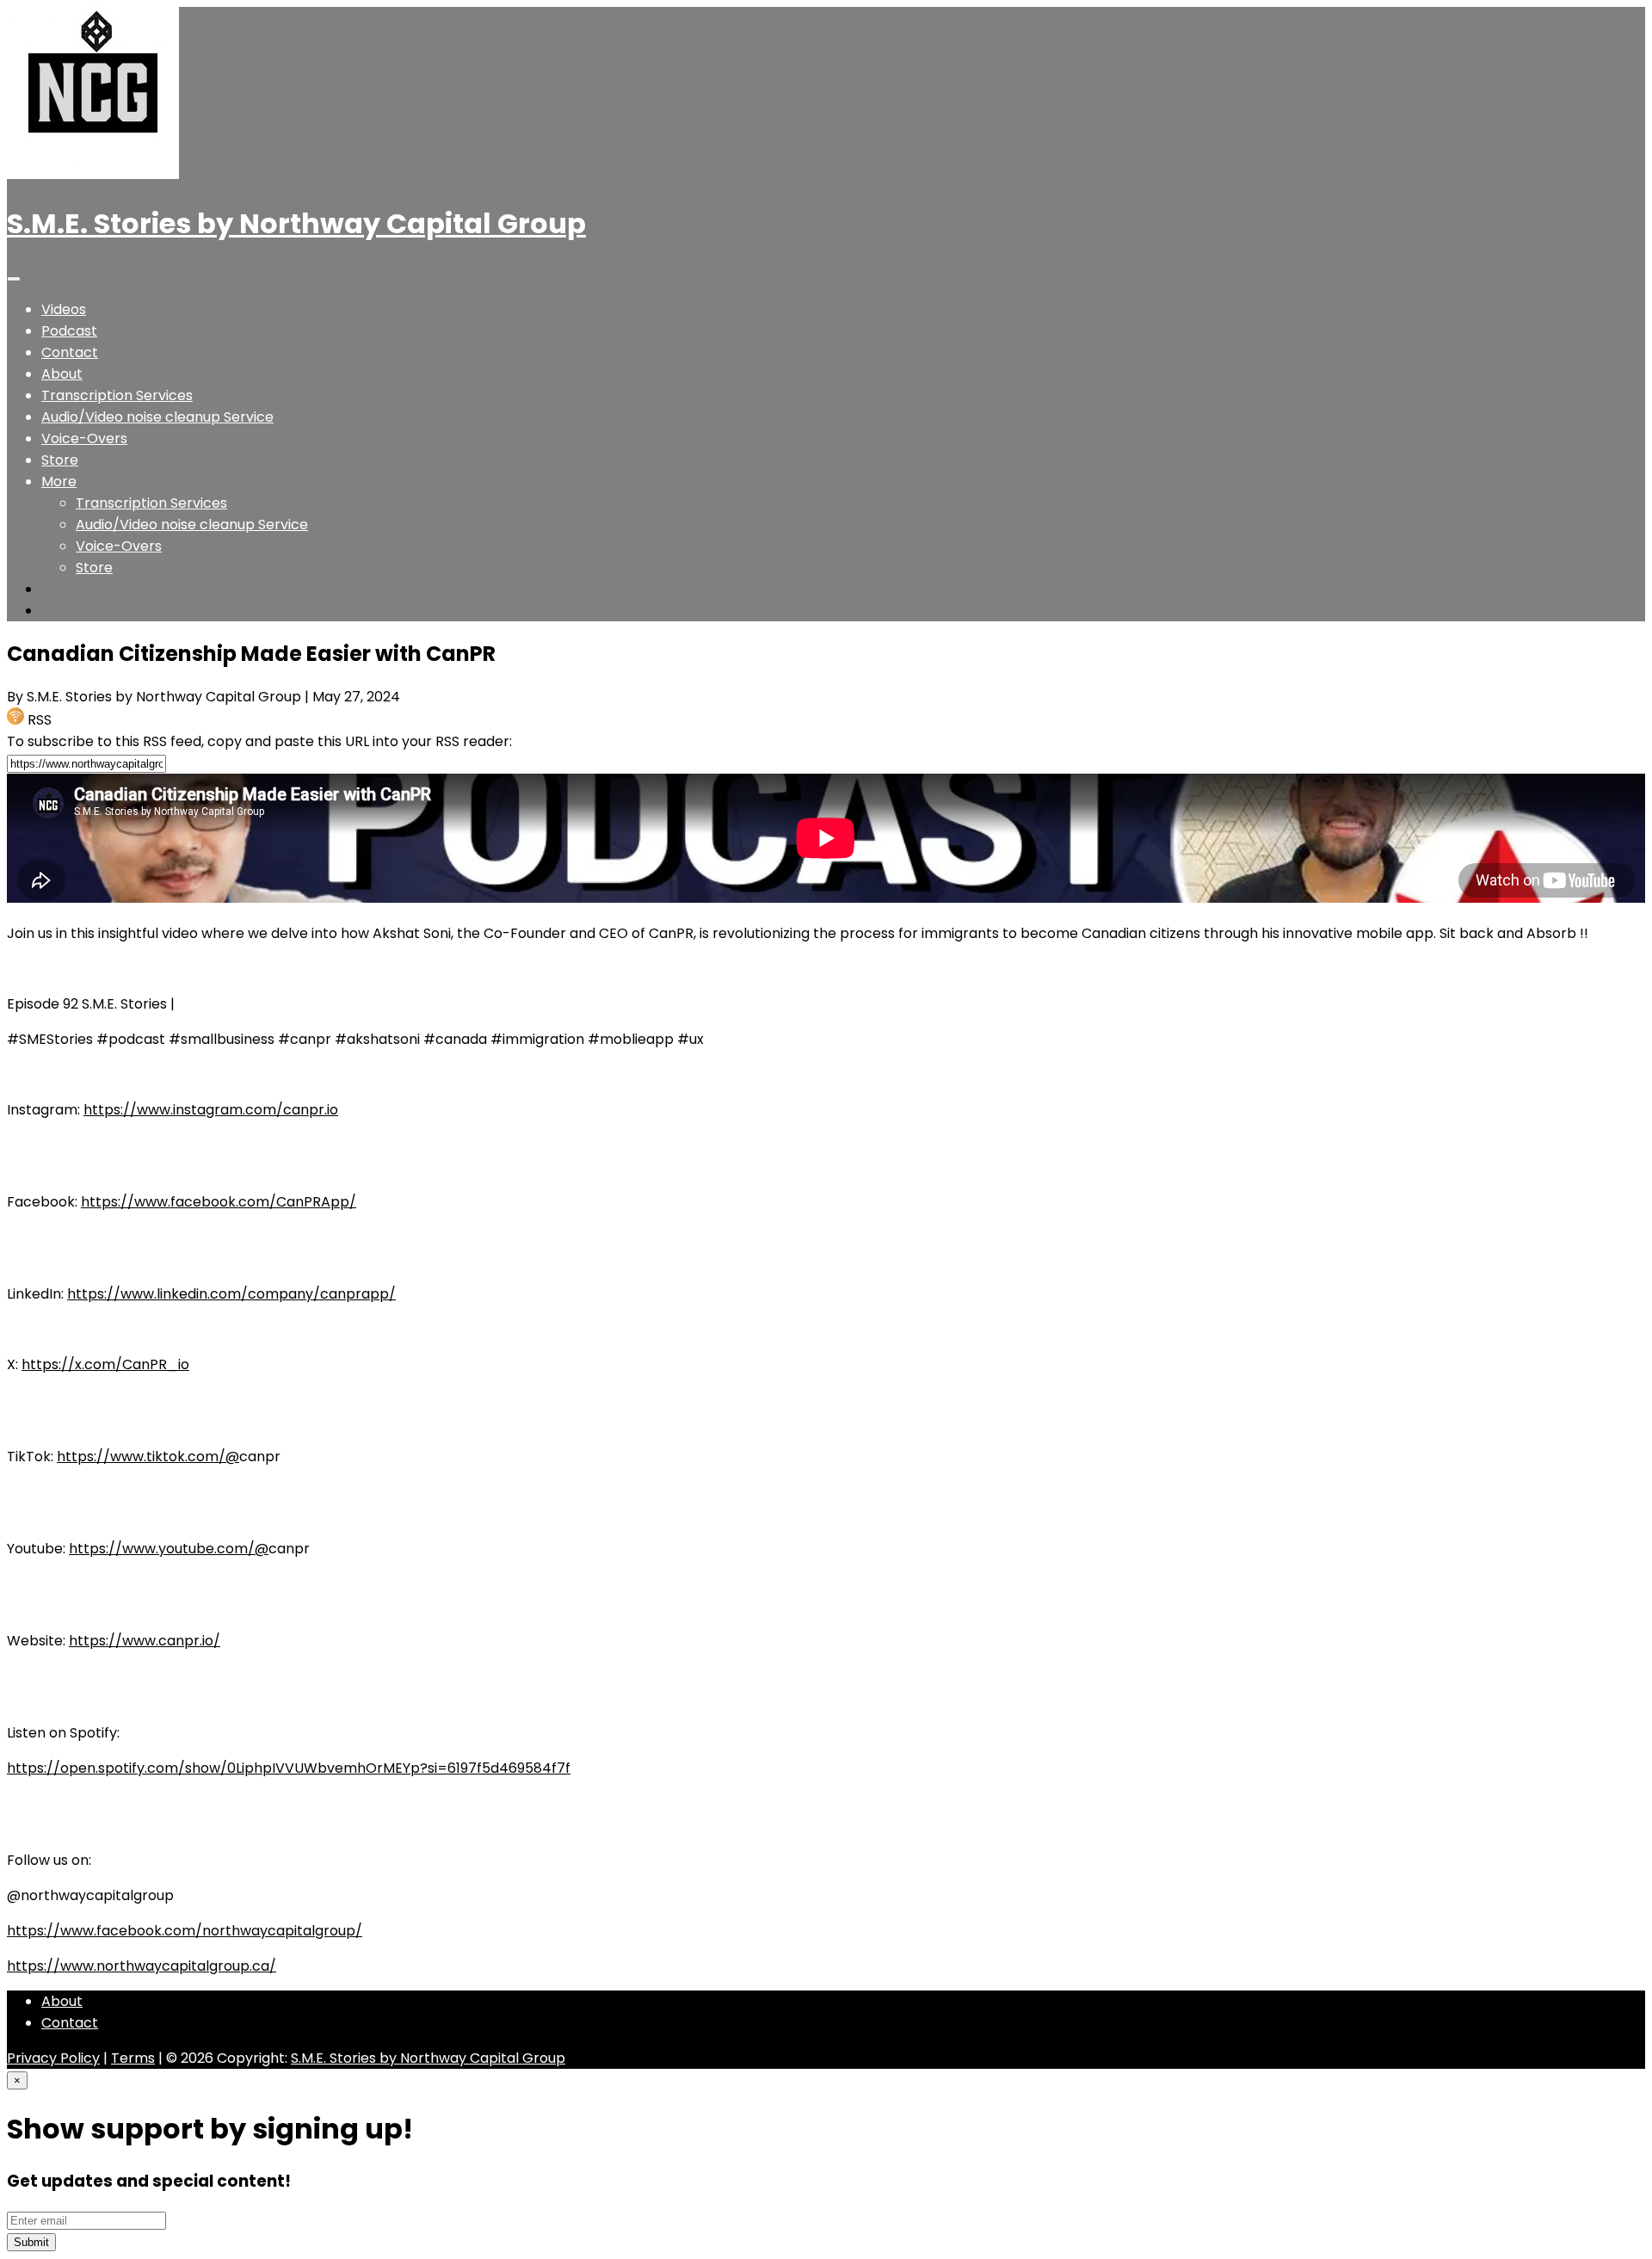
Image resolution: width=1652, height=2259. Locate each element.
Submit (31, 2242)
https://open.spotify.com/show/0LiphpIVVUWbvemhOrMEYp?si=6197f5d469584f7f (289, 1768)
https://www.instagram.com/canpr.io (211, 1110)
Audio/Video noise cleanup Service (157, 417)
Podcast (69, 331)
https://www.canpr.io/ (145, 1641)
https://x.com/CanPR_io (105, 1364)
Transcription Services (117, 395)
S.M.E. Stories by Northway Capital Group (296, 223)
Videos (64, 309)
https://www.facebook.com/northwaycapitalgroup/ (185, 1931)
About (62, 374)
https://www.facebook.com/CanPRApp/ (219, 1202)
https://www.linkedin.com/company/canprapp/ (231, 1294)
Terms (133, 2058)
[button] (59, 481)
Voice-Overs (84, 438)
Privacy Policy (53, 2058)
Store (60, 460)
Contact (70, 352)
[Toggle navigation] (14, 279)
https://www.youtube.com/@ (169, 1549)
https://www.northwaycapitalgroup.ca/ (142, 1966)
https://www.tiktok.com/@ (148, 1457)
